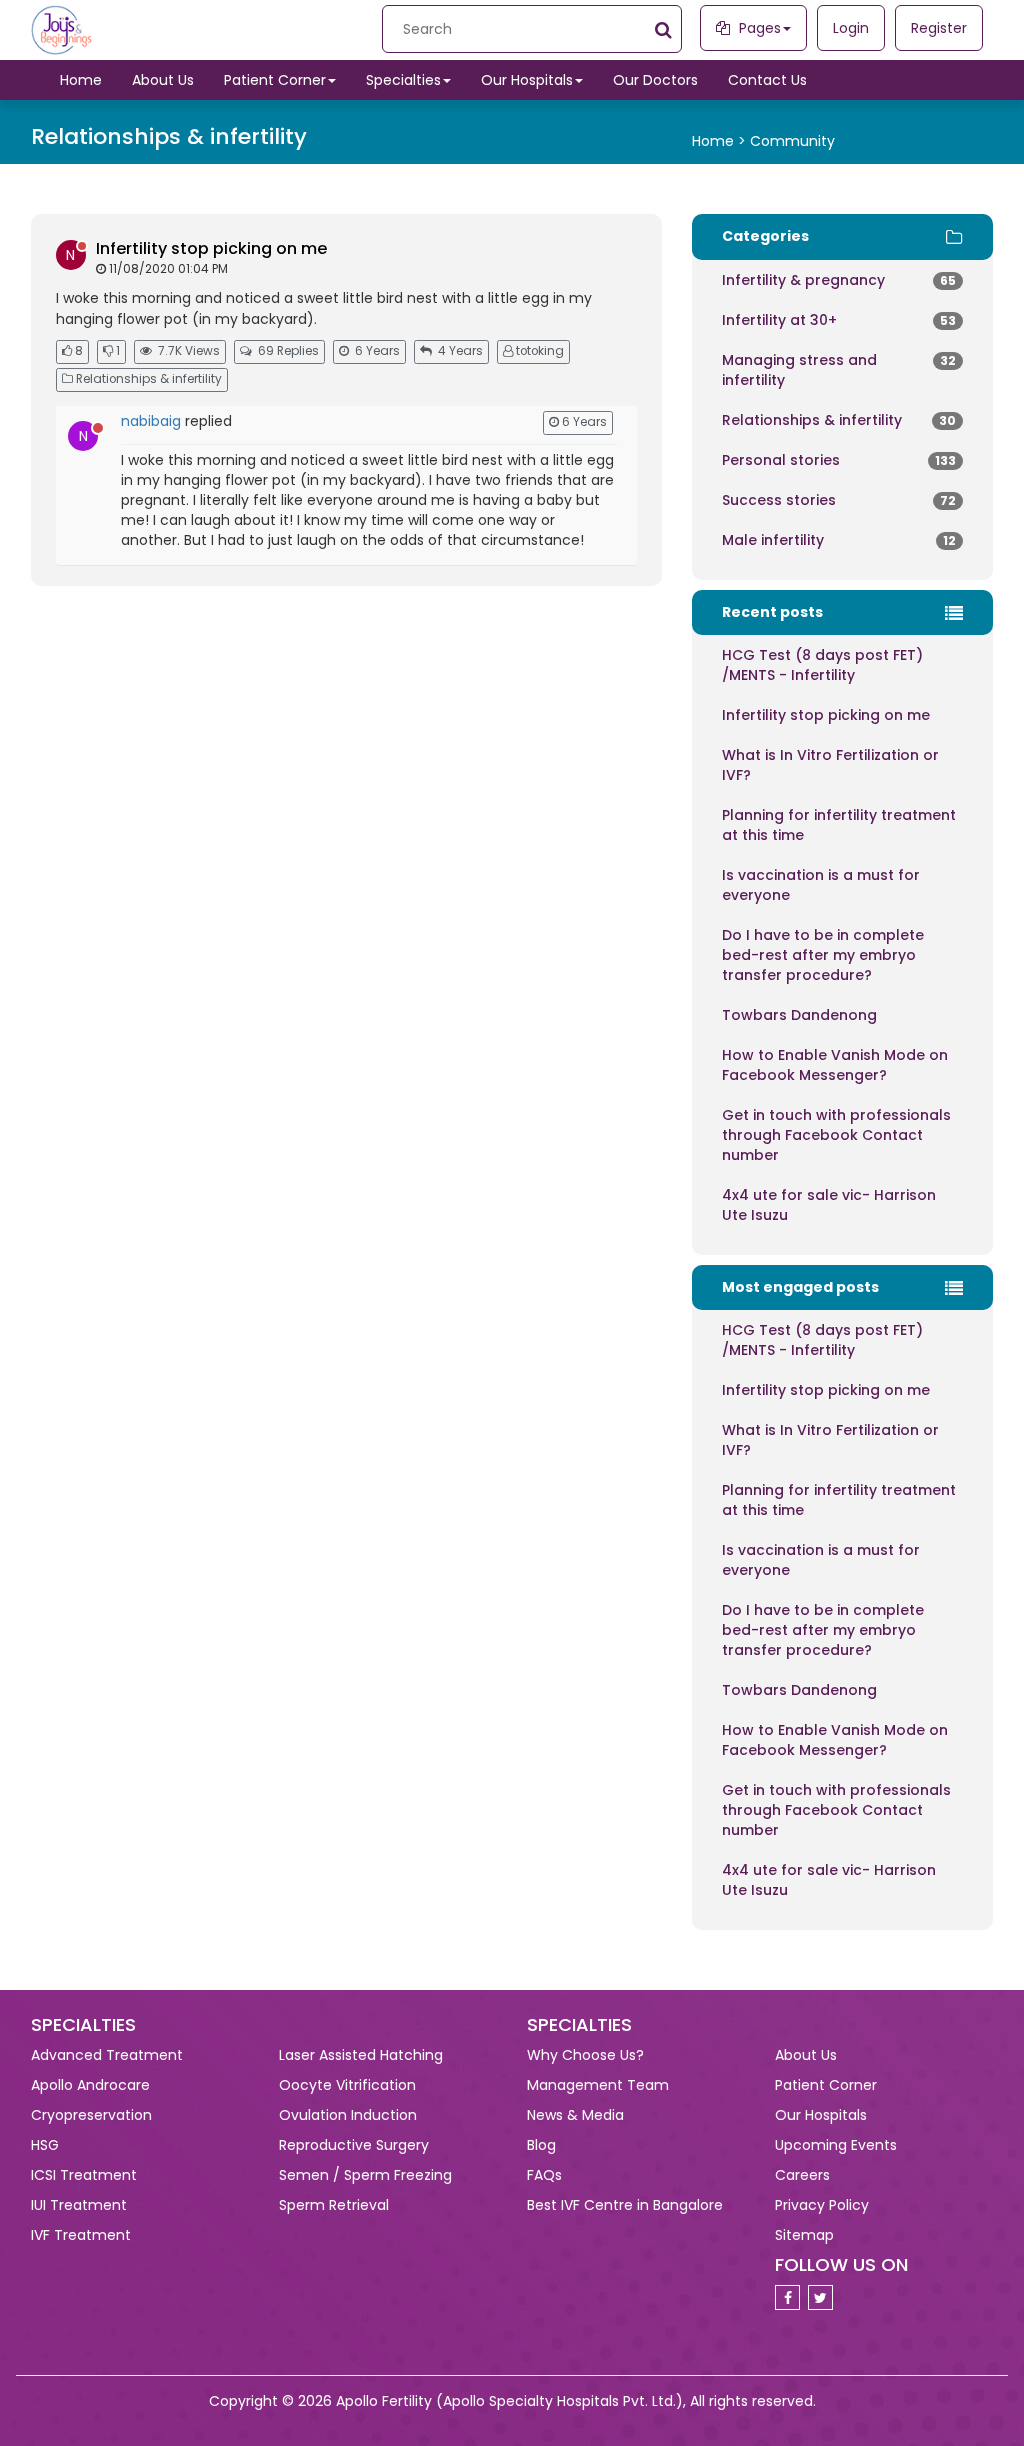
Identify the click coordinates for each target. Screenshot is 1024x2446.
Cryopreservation (91, 2115)
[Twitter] (822, 2298)
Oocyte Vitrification (347, 2085)
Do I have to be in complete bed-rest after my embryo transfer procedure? (823, 955)
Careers (802, 2175)
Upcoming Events (836, 2145)
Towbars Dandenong (799, 1015)
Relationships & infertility (839, 420)
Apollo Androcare (90, 2085)
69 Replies (288, 351)
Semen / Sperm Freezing (365, 2175)
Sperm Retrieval (334, 2205)
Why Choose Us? (585, 2055)
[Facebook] (789, 2298)
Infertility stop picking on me (211, 248)
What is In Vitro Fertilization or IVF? (830, 765)
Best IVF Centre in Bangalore (625, 2205)
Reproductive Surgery (354, 2145)
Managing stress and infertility (839, 370)
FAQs (544, 2175)
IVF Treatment (81, 2235)
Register (939, 28)
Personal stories (839, 460)
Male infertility (839, 540)
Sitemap (804, 2235)
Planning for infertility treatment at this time (839, 825)
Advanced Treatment (107, 2055)
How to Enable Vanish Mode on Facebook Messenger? (835, 1065)
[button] (753, 28)
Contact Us (767, 80)
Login (851, 28)
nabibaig (151, 421)
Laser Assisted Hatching (361, 2055)
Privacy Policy (822, 2205)
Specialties (403, 80)
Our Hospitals (527, 80)
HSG (45, 2145)
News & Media (575, 2115)
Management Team (598, 2085)
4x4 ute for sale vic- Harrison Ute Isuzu (829, 1205)
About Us (163, 80)
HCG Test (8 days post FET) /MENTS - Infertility (822, 665)
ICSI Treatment (84, 2175)
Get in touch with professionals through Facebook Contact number (836, 1135)
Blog (541, 2145)
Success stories (839, 500)
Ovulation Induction (348, 2115)
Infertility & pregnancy (839, 280)
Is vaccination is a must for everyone (821, 885)
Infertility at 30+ (839, 320)
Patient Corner (275, 80)
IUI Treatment (79, 2205)
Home (81, 80)
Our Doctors (655, 80)
